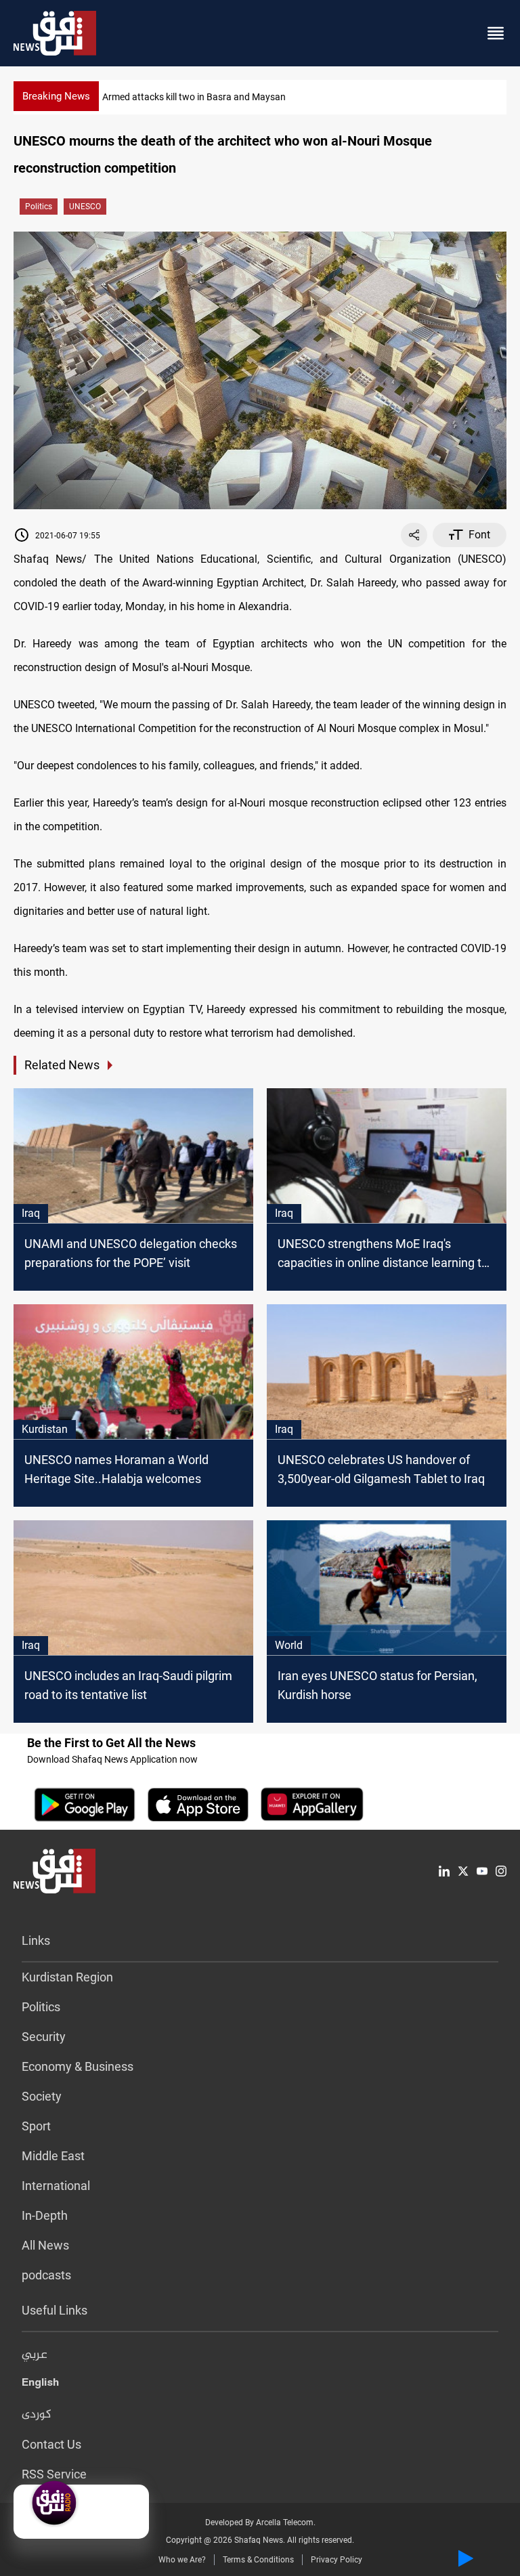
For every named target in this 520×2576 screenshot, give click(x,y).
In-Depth (45, 2215)
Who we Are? (182, 2560)
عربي (35, 2355)
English (40, 2385)
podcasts (46, 2275)
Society (42, 2096)
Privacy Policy (337, 2560)
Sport (36, 2126)
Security (44, 2037)
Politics (39, 207)
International (56, 2186)
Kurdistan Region (67, 1977)
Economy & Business (78, 2066)
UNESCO (85, 207)
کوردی (37, 2415)
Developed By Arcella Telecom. (260, 2523)
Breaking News (56, 96)
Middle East (53, 2156)
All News (45, 2245)
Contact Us (51, 2444)
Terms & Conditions (258, 2560)
